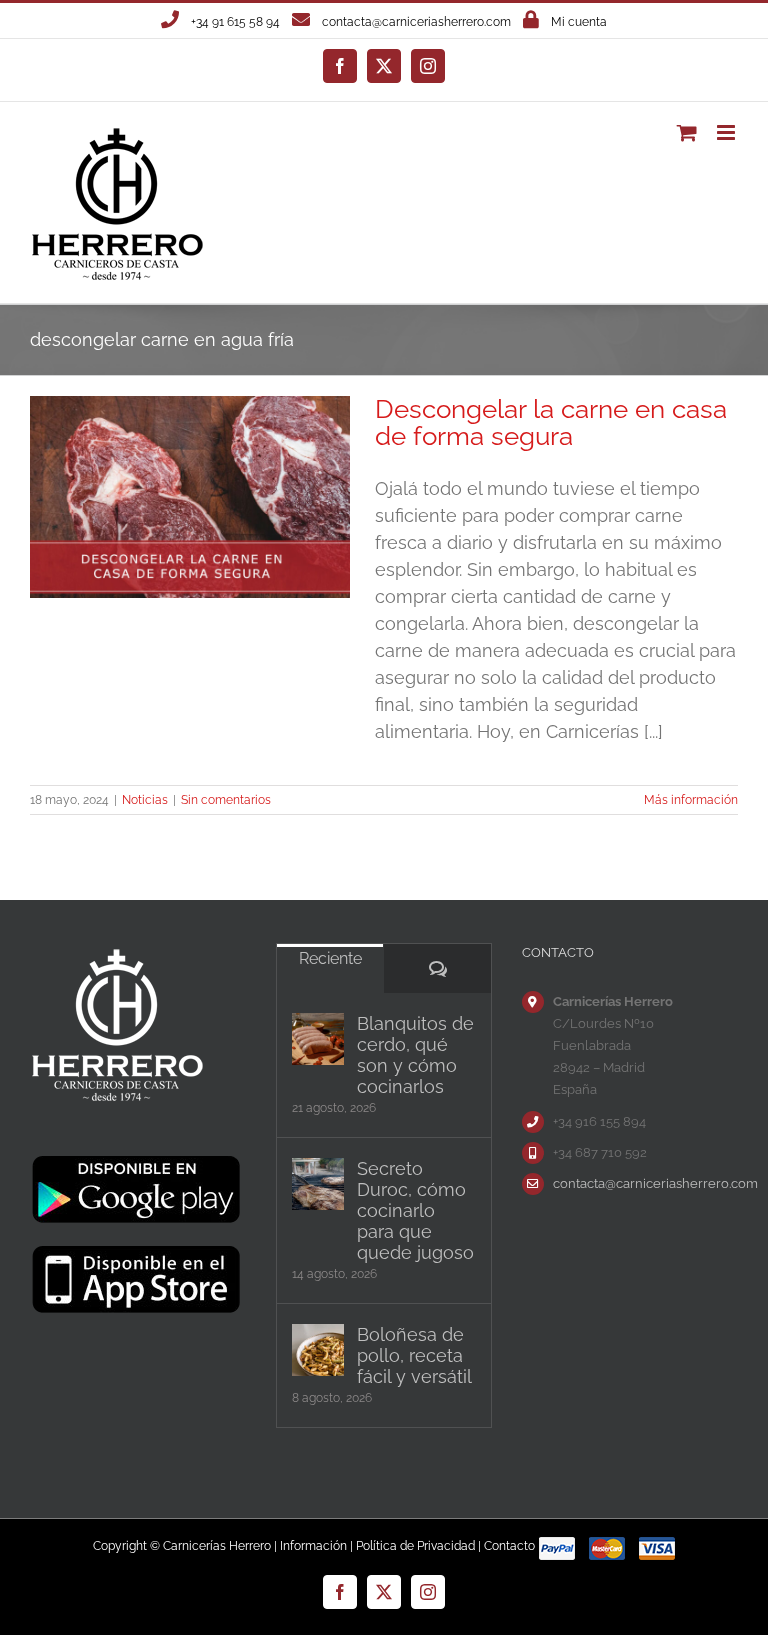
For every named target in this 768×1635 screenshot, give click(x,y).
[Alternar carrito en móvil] (687, 132)
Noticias (145, 800)
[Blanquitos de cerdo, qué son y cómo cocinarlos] (318, 1039)
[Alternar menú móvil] (727, 132)
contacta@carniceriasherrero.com (416, 22)
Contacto (509, 1546)
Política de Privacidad (415, 1546)
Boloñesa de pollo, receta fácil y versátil (414, 1355)
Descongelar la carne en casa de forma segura (551, 422)
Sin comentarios (226, 800)
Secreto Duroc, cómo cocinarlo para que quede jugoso (415, 1210)
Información (313, 1546)
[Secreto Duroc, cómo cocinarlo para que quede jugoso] (318, 1184)
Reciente (330, 958)
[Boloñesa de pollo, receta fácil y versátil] (318, 1350)
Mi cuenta (579, 22)
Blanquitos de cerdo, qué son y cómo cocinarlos (415, 1055)
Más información (691, 800)
